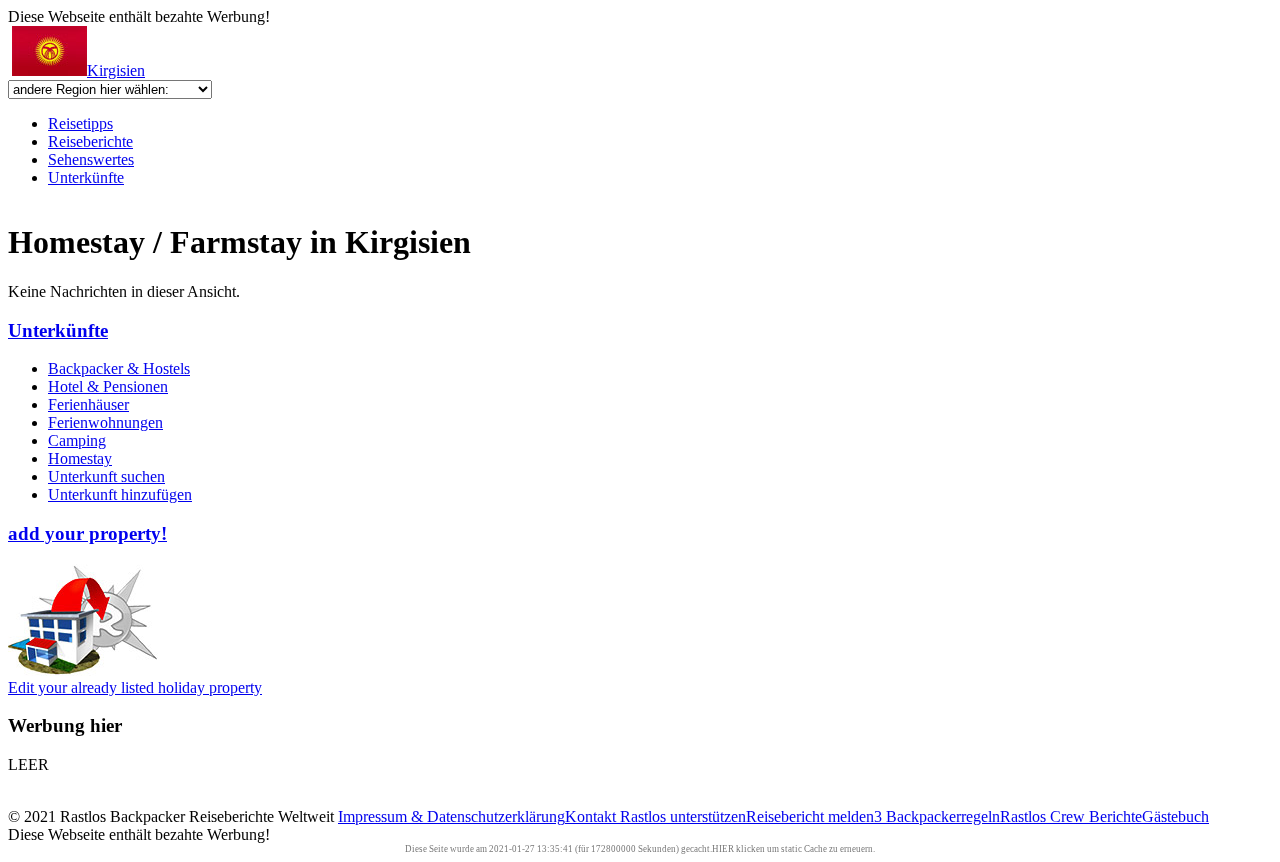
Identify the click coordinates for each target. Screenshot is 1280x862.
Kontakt (592, 816)
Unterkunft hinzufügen (120, 494)
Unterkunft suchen (106, 476)
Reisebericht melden (810, 816)
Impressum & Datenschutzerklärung (451, 816)
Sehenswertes (91, 159)
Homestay (80, 458)
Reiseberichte (90, 141)
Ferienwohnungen (105, 422)
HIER (723, 849)
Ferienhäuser (88, 404)
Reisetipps (80, 123)
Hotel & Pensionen (108, 386)
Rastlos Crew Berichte (1071, 816)
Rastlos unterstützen (683, 816)
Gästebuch (1175, 816)
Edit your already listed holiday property (135, 687)
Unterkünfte (86, 177)
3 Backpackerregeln (937, 816)
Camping (77, 440)
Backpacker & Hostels (119, 368)
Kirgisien (116, 70)
